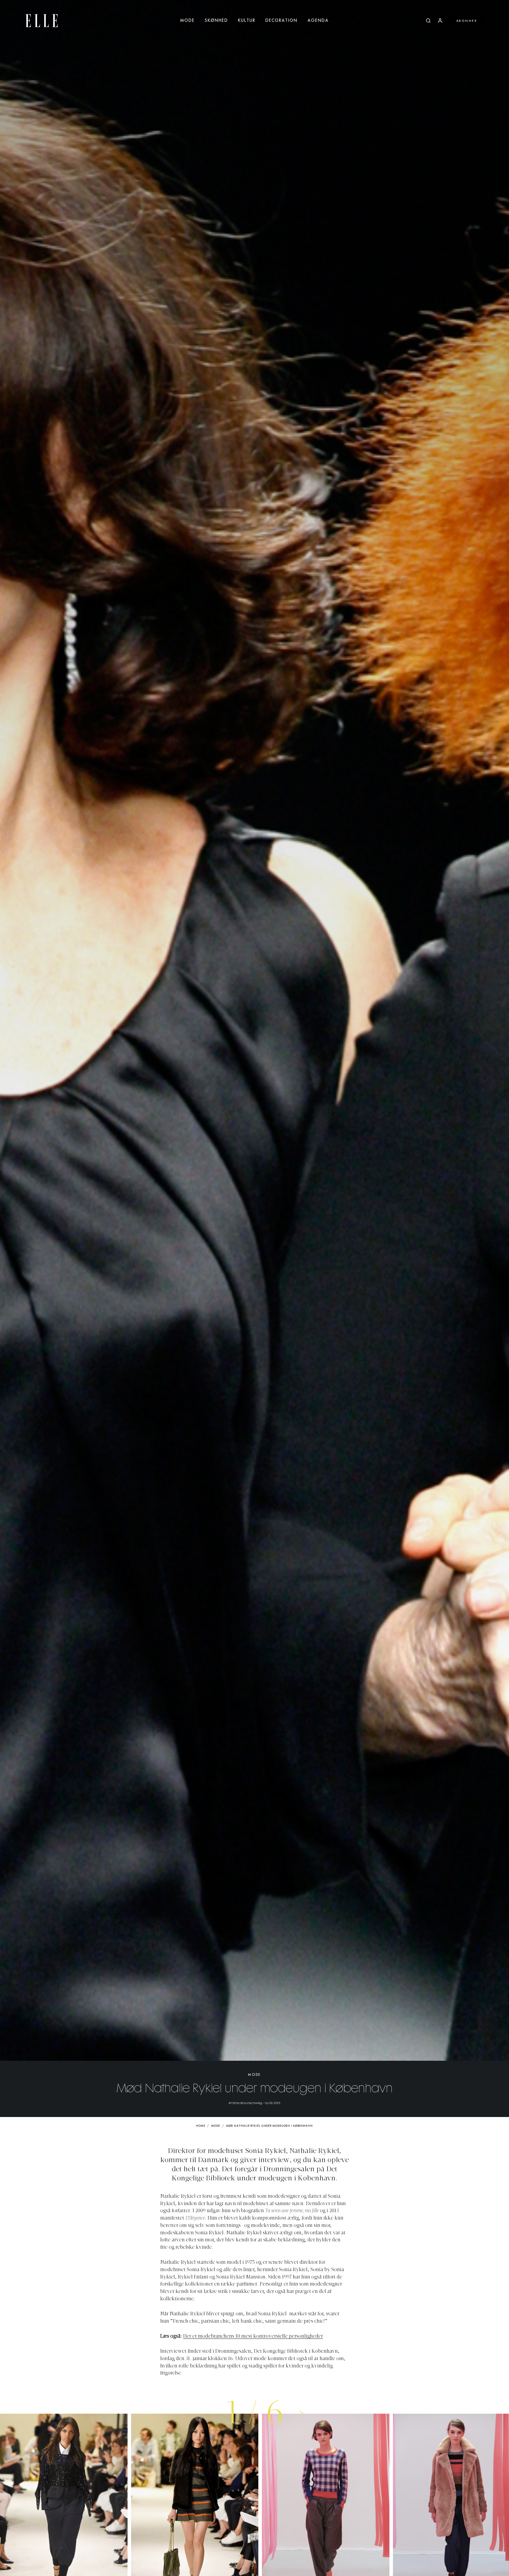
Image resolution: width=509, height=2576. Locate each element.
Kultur (247, 21)
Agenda (318, 21)
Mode (187, 21)
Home (201, 2126)
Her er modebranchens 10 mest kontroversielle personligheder (253, 2336)
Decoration (281, 21)
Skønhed (216, 21)
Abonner (467, 21)
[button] (301, 2412)
